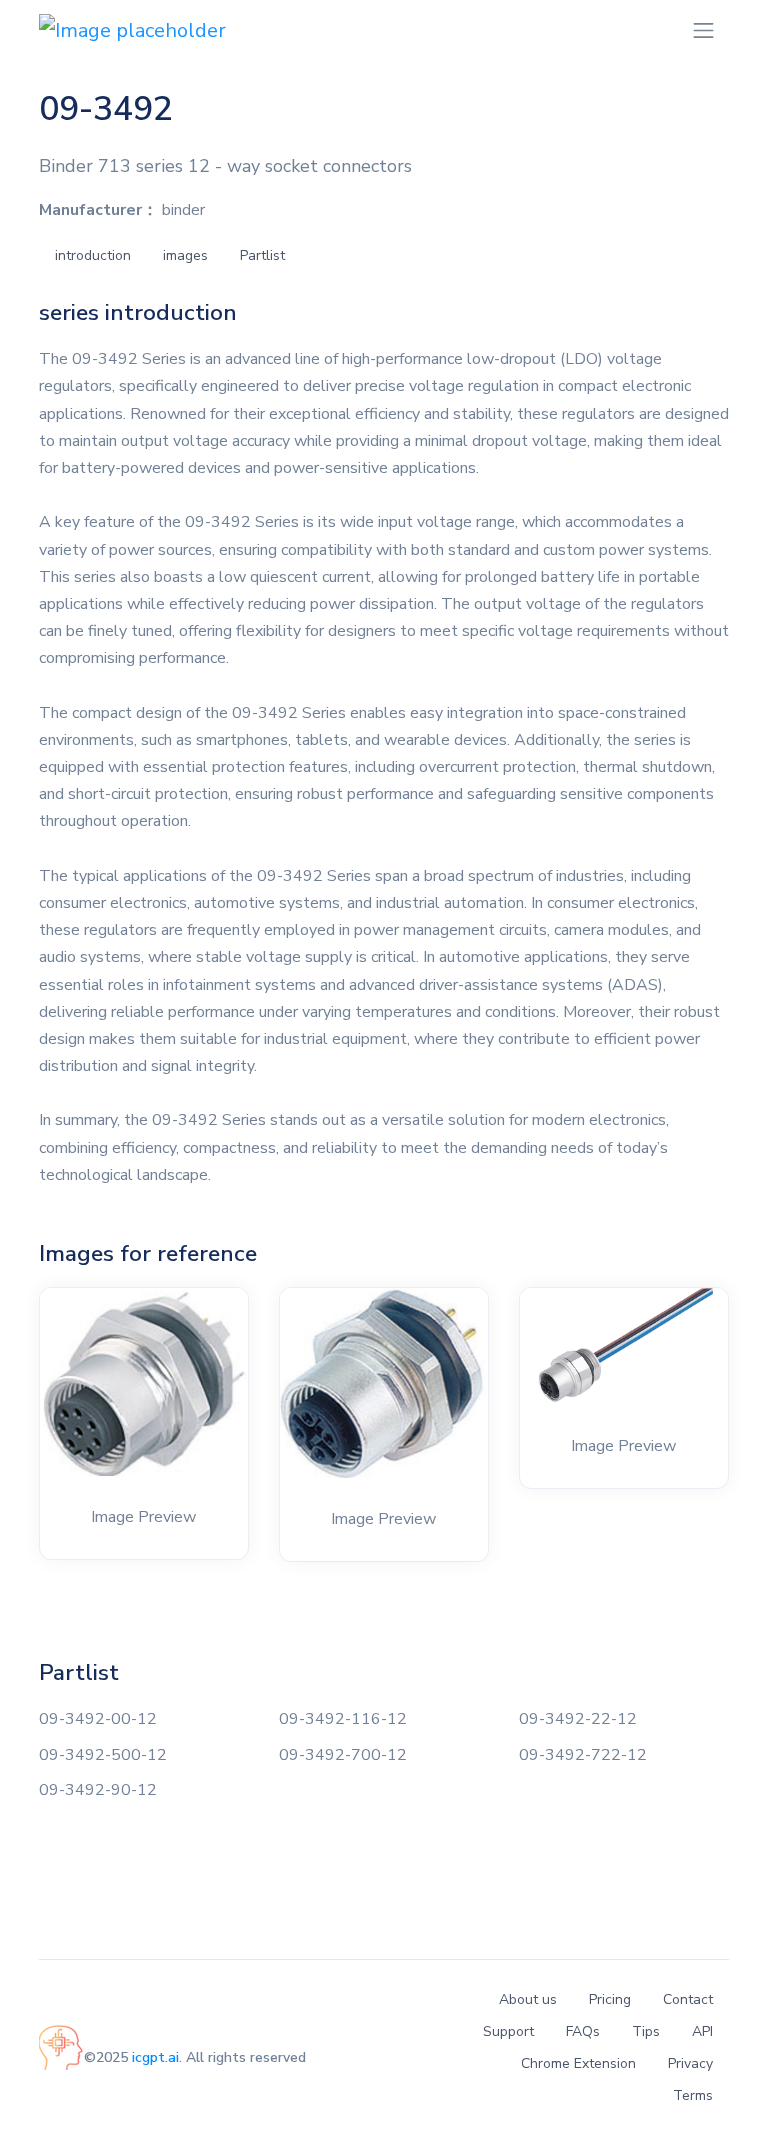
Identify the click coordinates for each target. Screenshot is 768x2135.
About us (528, 1999)
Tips (646, 2031)
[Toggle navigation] (703, 30)
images (185, 255)
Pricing (610, 1999)
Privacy (690, 2063)
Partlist (262, 255)
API (702, 2031)
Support (508, 2031)
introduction (93, 255)
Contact (688, 1999)
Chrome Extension (578, 2063)
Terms (693, 2095)
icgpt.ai (155, 2057)
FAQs (583, 2031)
